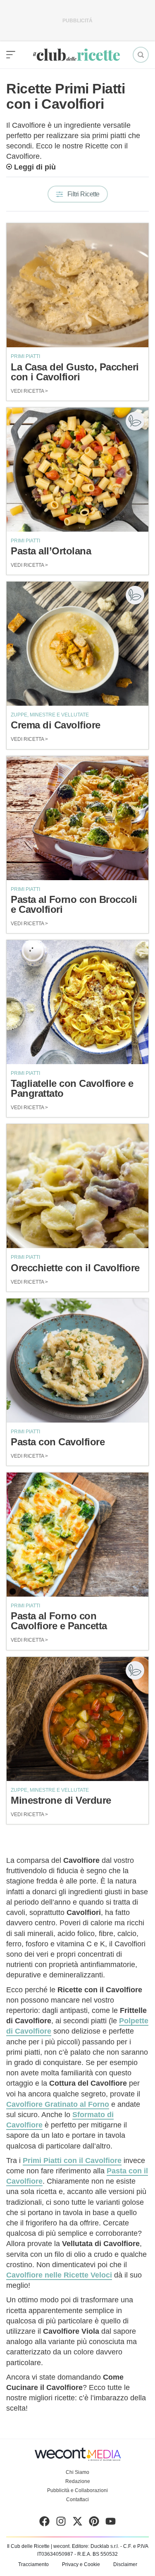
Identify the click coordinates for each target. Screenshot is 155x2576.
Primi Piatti (25, 356)
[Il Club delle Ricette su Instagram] (61, 2523)
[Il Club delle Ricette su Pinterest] (94, 2523)
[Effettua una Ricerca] (141, 55)
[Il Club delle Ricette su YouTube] (111, 2523)
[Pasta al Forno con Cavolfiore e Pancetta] (77, 1535)
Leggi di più (35, 167)
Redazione (78, 2481)
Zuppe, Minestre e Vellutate (50, 715)
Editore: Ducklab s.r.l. (95, 2546)
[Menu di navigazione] (11, 55)
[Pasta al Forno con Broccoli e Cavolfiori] (77, 818)
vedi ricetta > (29, 391)
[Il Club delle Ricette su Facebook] (44, 2523)
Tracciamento (33, 2564)
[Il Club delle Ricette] (76, 55)
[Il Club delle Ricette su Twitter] (77, 2523)
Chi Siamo (77, 2472)
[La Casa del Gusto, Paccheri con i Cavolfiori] (77, 285)
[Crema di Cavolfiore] (77, 644)
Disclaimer (125, 2564)
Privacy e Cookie (81, 2564)
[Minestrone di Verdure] (77, 1719)
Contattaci (77, 2500)
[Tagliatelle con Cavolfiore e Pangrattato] (77, 1002)
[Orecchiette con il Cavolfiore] (77, 1186)
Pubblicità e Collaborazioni (77, 2490)
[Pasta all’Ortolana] (77, 470)
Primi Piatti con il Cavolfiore (72, 2161)
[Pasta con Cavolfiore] (77, 1361)
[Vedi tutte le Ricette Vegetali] (135, 421)
